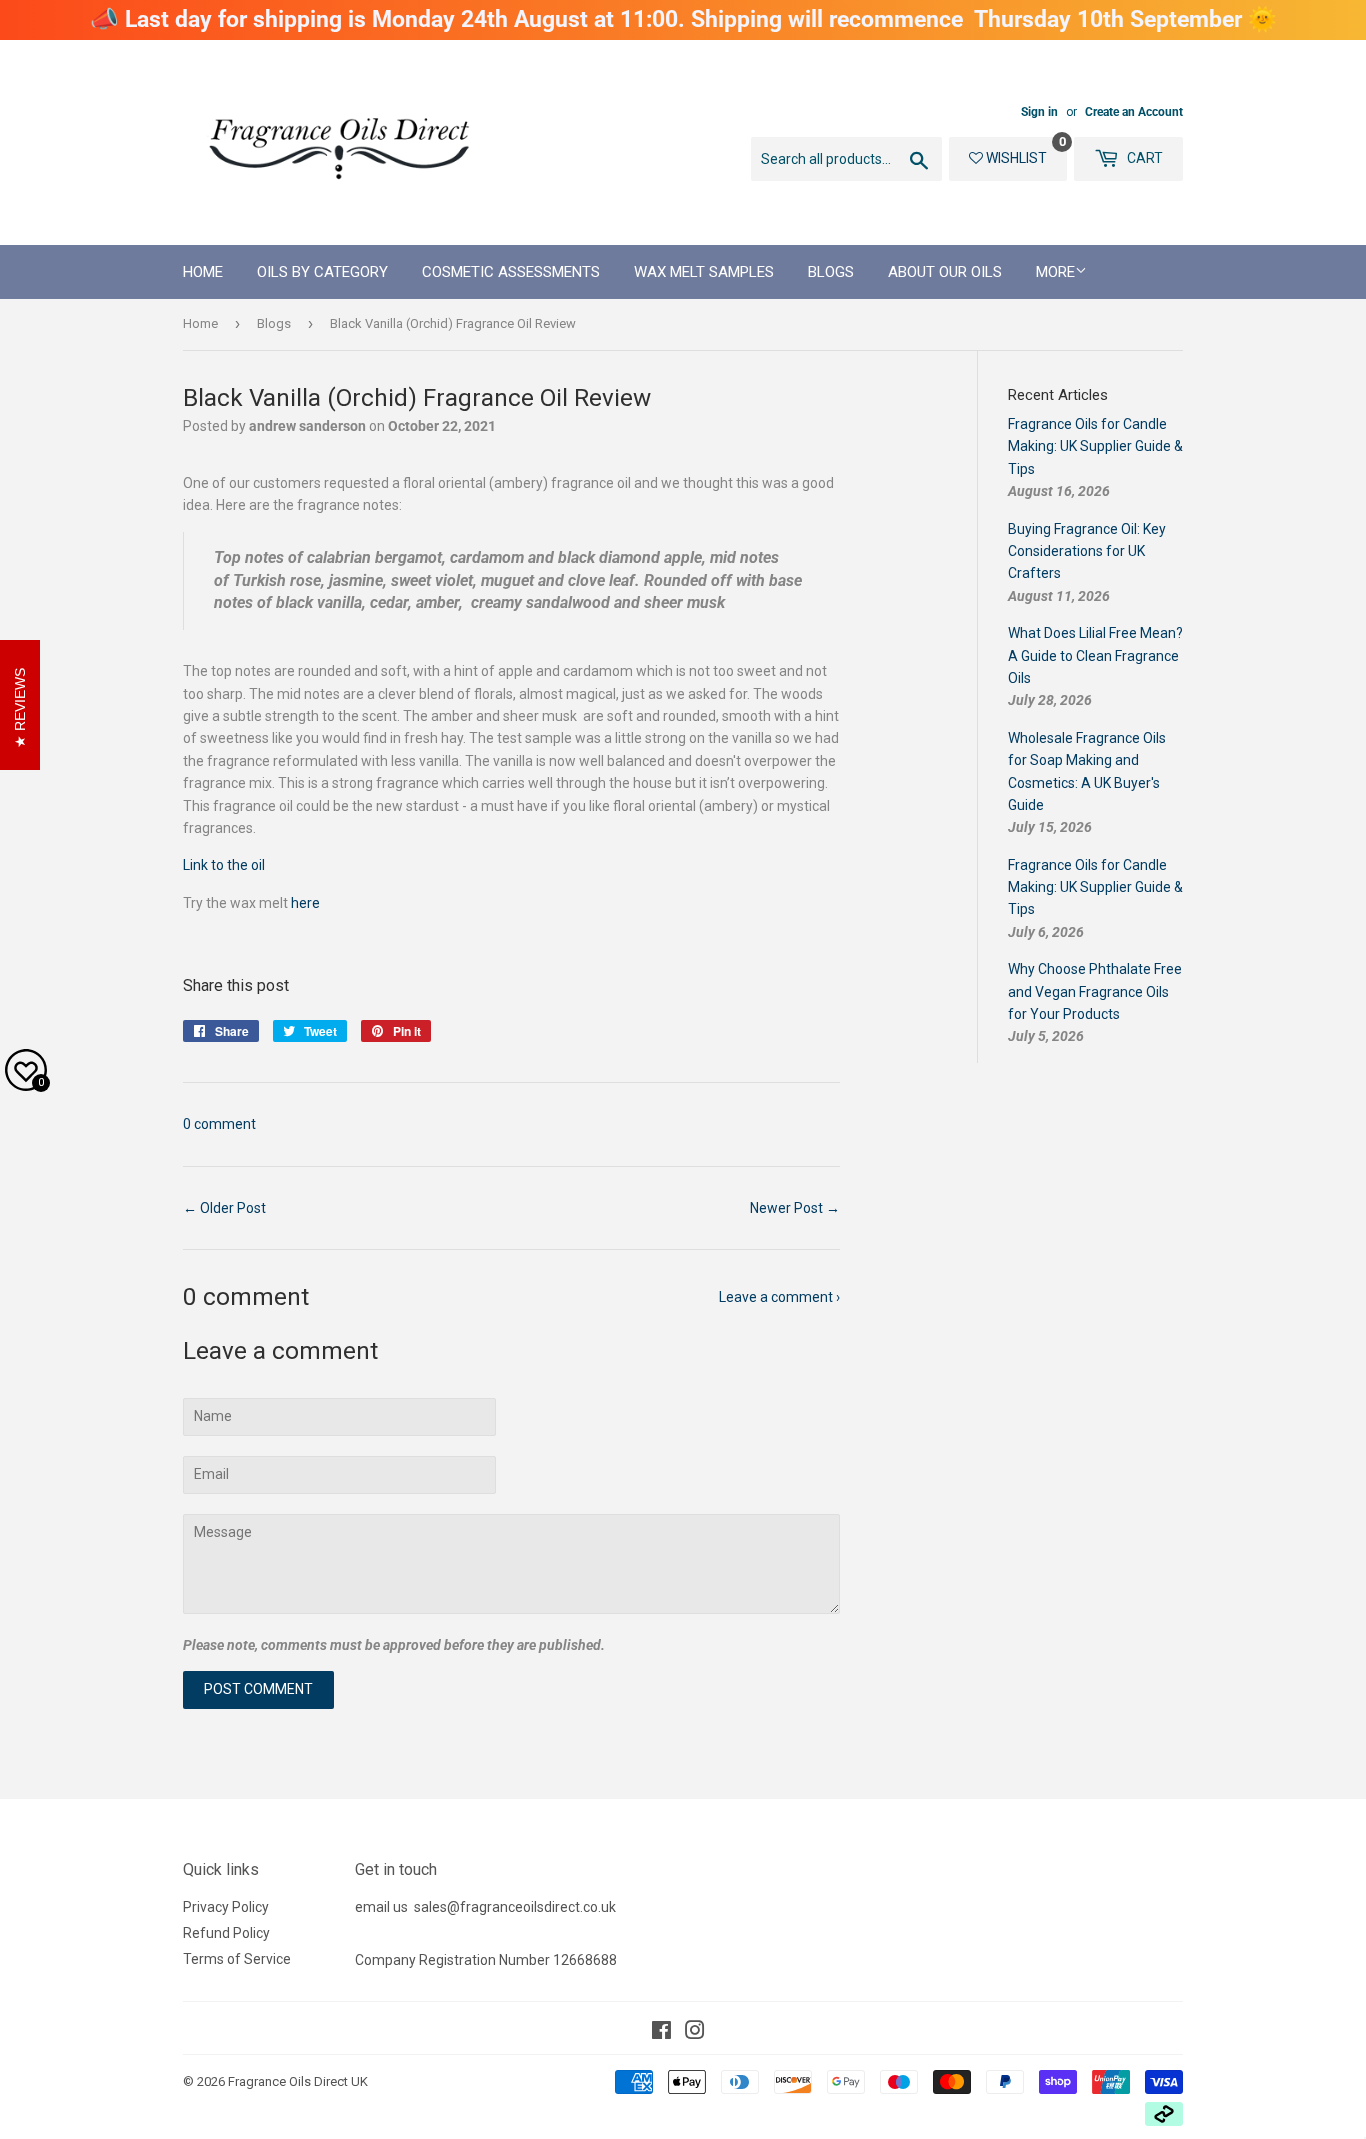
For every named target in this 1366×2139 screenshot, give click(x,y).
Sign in (1039, 112)
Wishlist (1015, 158)
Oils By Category (322, 272)
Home (203, 272)
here (305, 903)
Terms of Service (237, 1959)
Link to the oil (224, 865)
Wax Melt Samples (704, 272)
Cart (1143, 158)
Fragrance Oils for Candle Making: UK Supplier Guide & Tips (1095, 446)
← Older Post (224, 1208)
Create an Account (1134, 112)
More (1055, 272)
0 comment (219, 1124)
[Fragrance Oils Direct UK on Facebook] (661, 2033)
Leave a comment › (779, 1297)
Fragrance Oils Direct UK (298, 2081)
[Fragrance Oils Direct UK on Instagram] (695, 2033)
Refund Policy (226, 1933)
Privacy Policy (226, 1907)
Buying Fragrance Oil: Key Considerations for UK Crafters (1087, 551)
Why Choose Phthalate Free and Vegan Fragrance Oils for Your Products (1095, 991)
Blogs (831, 272)
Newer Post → (795, 1208)
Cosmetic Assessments (511, 272)
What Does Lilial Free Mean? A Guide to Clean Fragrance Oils (1095, 655)
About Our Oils (945, 272)
